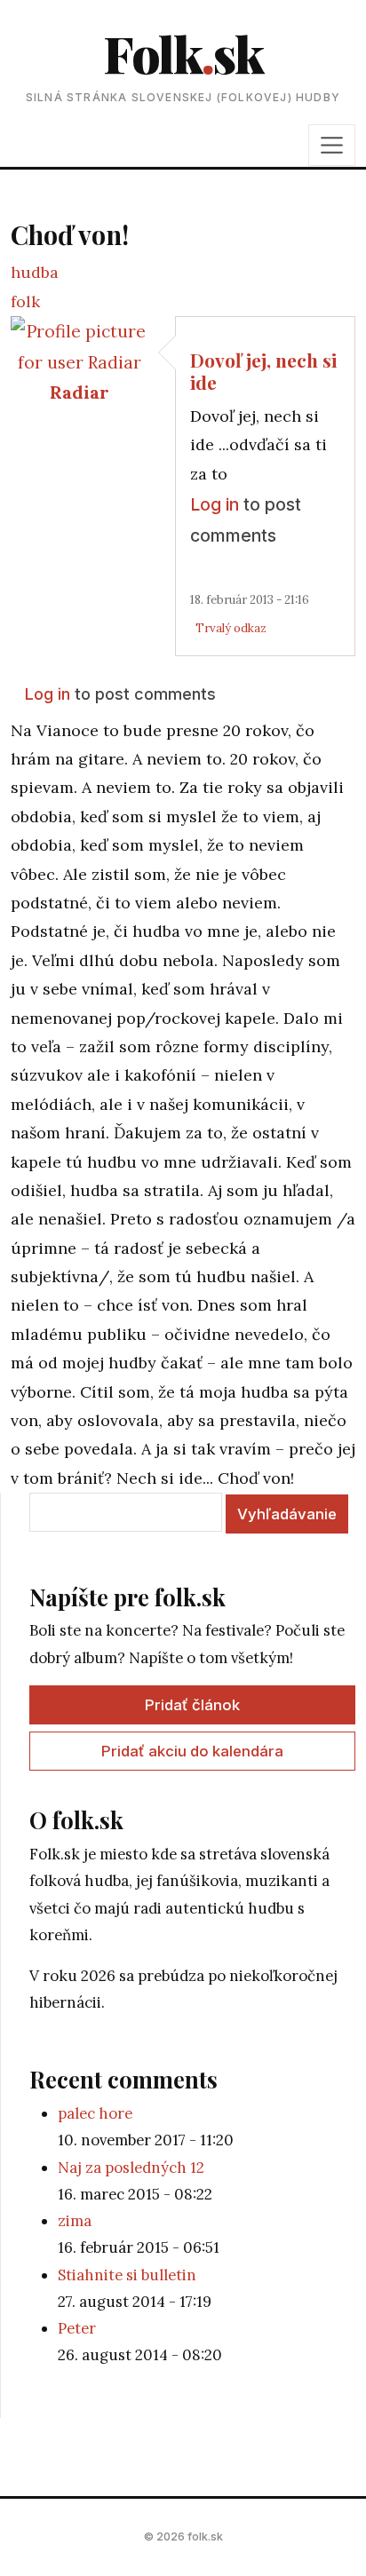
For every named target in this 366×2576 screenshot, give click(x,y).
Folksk (183, 53)
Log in (215, 504)
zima (75, 2221)
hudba (35, 272)
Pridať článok (192, 1705)
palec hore (95, 2113)
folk (25, 301)
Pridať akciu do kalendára (192, 1751)
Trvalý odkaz (231, 628)
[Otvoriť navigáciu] (332, 145)
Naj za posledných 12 (131, 2168)
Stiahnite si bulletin (127, 2275)
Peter (77, 2328)
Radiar (80, 392)
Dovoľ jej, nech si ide (263, 371)
